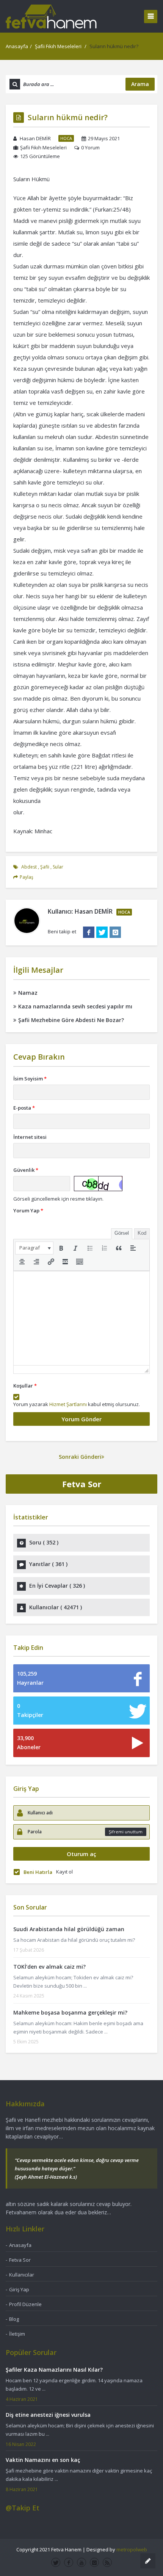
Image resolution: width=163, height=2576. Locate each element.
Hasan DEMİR (35, 138)
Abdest (29, 867)
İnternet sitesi (30, 1137)
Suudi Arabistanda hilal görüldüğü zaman (69, 1929)
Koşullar (25, 1386)
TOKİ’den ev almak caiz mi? (49, 1967)
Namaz (28, 993)
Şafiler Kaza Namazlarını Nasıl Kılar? (54, 2370)
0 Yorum (90, 147)
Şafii (45, 867)
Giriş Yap (19, 2289)
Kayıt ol (64, 1872)
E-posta (24, 1108)
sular (58, 867)
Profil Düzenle (25, 2304)
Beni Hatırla (38, 1872)
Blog (14, 2319)
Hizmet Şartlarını (68, 1404)
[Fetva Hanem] (51, 16)
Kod (142, 1233)
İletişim (17, 2334)
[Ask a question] (148, 2561)
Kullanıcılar (22, 2275)
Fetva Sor (82, 1484)
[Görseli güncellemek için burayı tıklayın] (98, 1184)
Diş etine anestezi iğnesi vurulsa (48, 2415)
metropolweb (132, 2549)
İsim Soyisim (30, 1079)
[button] (34, 1248)
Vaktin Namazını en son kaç (43, 2460)
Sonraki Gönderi (80, 1457)
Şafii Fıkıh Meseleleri (58, 46)
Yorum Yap (28, 1210)
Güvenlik (26, 1170)
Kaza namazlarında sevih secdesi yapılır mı (75, 1006)
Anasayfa (17, 46)
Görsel (122, 1233)
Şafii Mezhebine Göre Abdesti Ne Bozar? (71, 1020)
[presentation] (34, 1248)
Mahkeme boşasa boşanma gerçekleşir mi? (70, 2012)
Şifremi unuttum (126, 1832)
